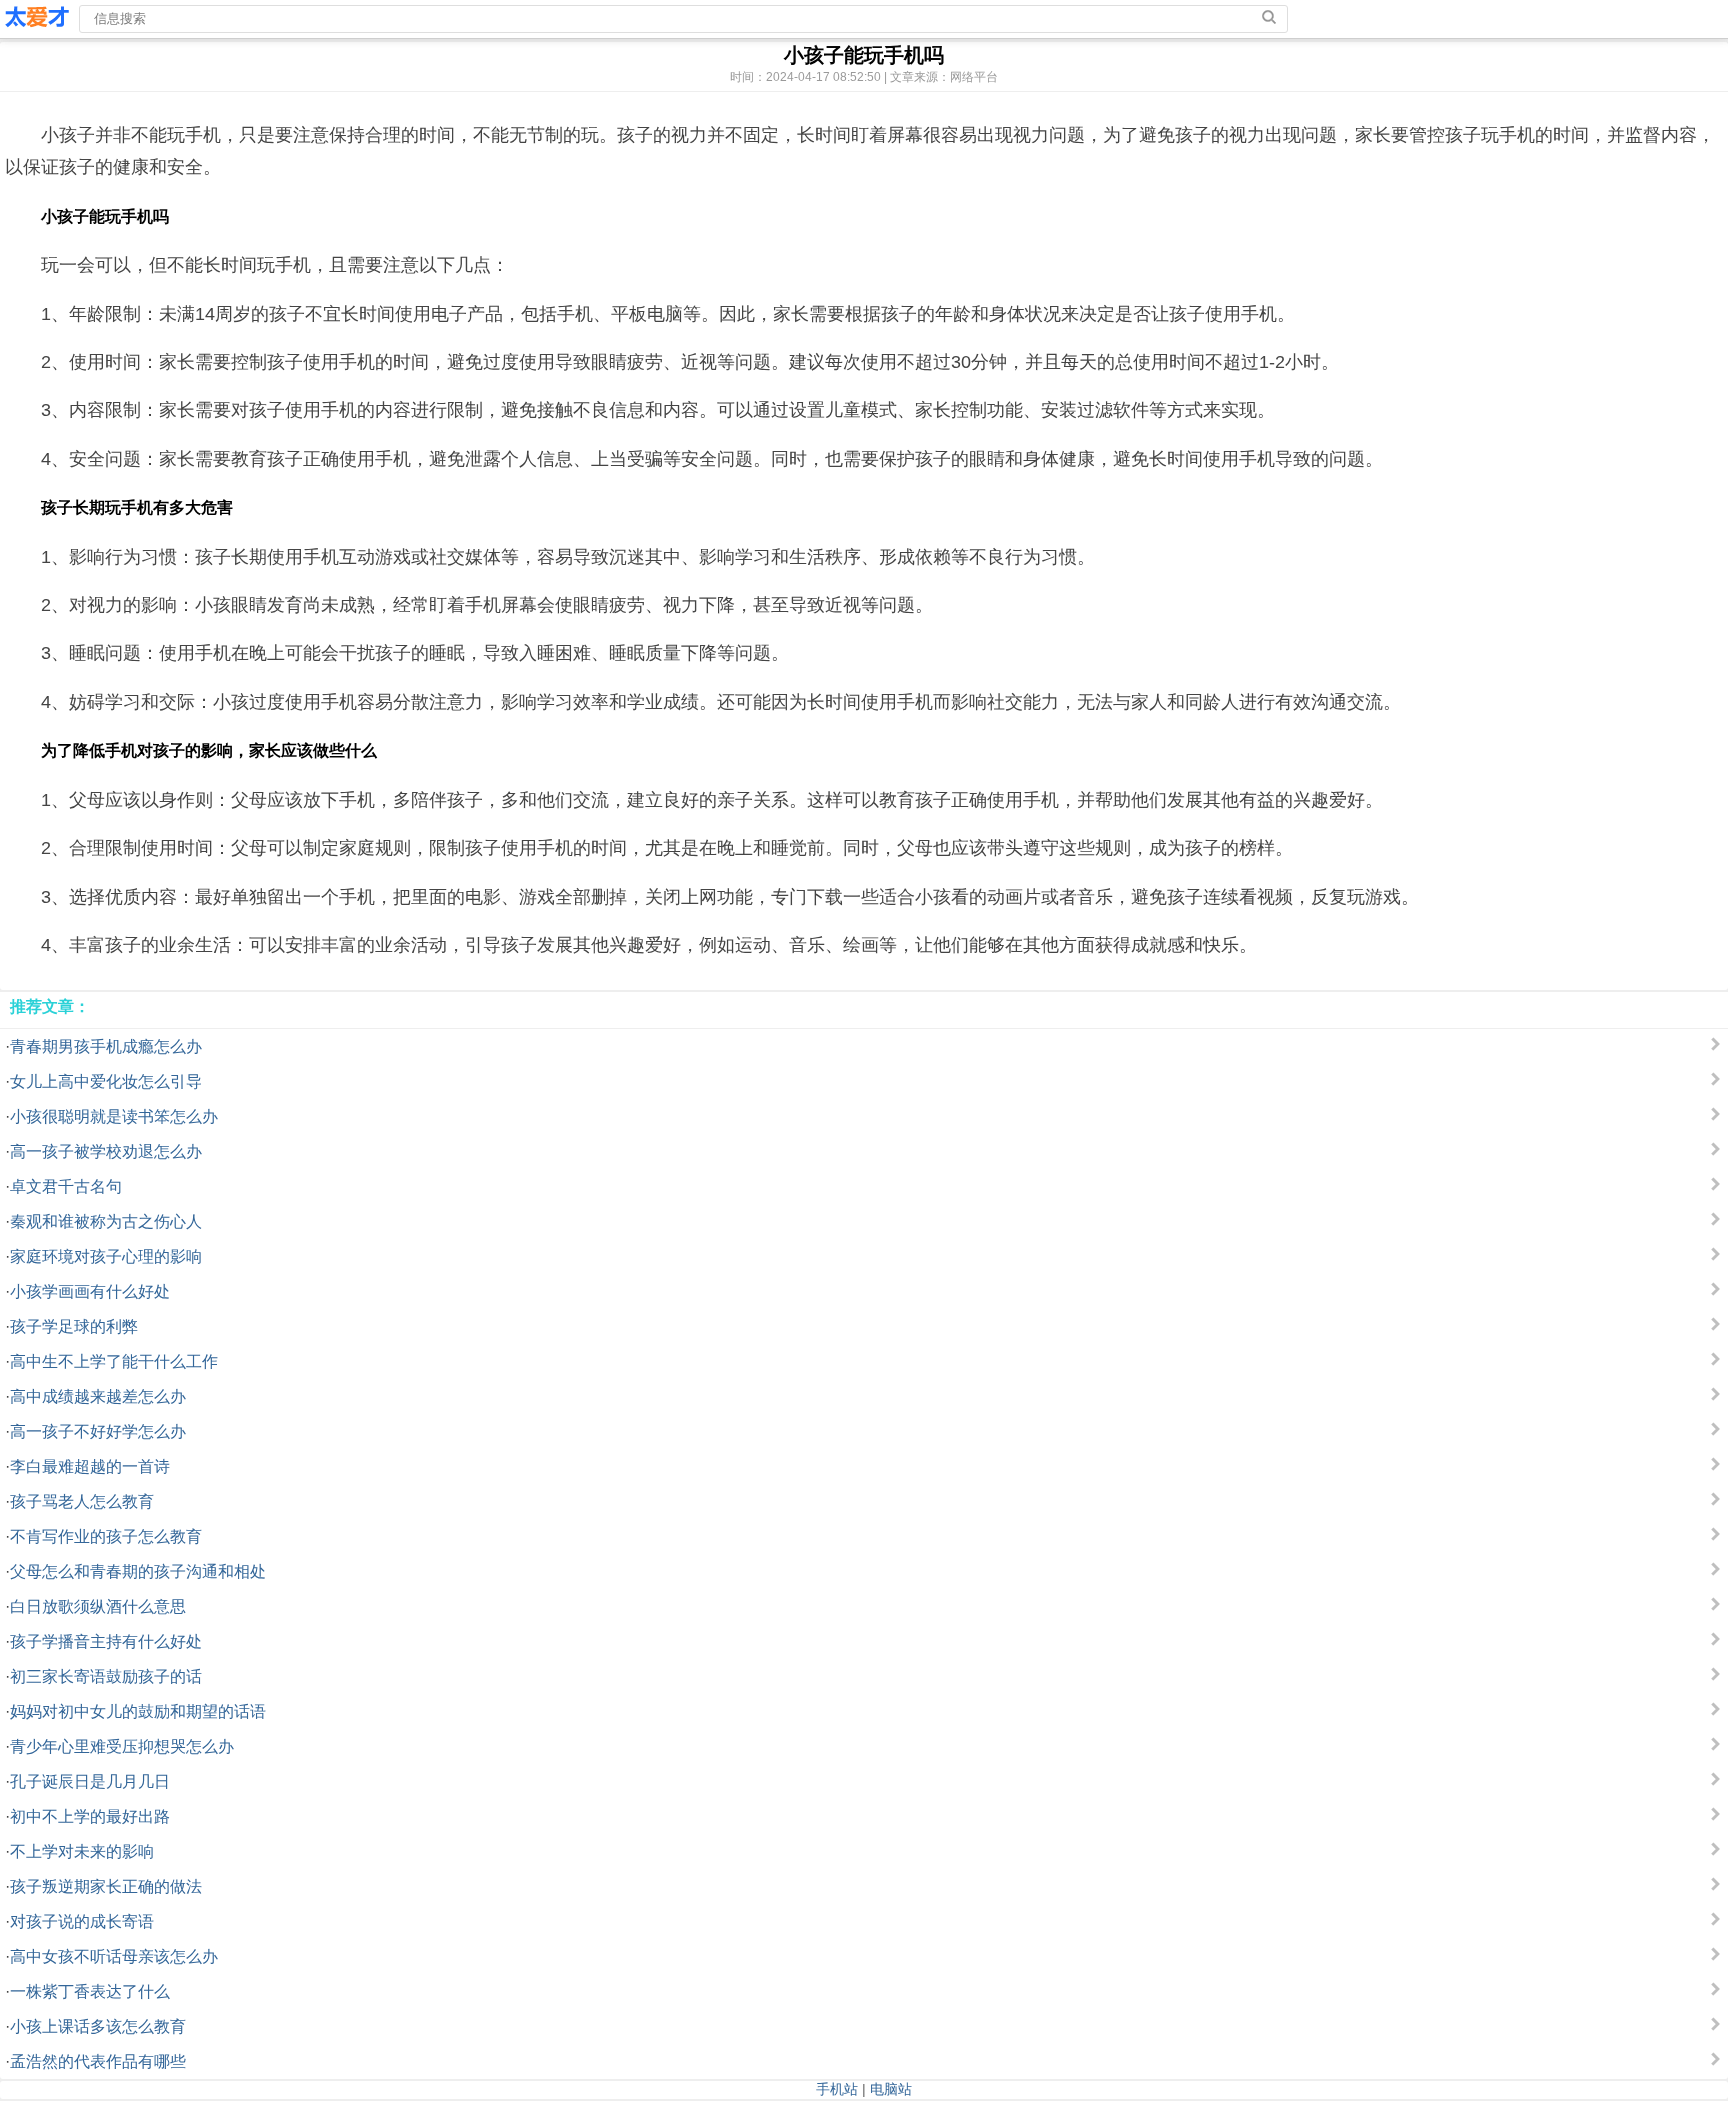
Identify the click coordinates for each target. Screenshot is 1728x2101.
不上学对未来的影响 (82, 1851)
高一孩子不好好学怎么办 (98, 1431)
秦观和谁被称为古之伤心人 (106, 1221)
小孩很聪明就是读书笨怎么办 (114, 1116)
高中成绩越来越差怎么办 (98, 1396)
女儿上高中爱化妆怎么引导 (106, 1081)
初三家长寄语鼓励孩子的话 (106, 1676)
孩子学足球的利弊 (74, 1326)
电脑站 (891, 2089)
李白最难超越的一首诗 (90, 1466)
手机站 (837, 2089)
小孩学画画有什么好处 (90, 1291)
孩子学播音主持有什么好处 (106, 1641)
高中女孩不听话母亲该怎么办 (114, 1956)
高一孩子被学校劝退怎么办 (106, 1151)
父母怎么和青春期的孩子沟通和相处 (138, 1571)
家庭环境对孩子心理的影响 (106, 1256)
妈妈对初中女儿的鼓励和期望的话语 (138, 1711)
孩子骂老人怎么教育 (82, 1501)
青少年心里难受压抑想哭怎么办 (122, 1746)
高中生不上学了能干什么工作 (114, 1361)
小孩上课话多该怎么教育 (98, 2026)
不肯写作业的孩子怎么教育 (106, 1536)
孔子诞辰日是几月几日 (90, 1781)
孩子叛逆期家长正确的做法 (106, 1886)
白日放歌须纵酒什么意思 (98, 1606)
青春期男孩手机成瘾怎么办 (106, 1046)
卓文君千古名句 (66, 1186)
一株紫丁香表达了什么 (90, 1991)
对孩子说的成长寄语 (82, 1921)
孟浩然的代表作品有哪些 (98, 2061)
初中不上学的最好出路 (90, 1816)
